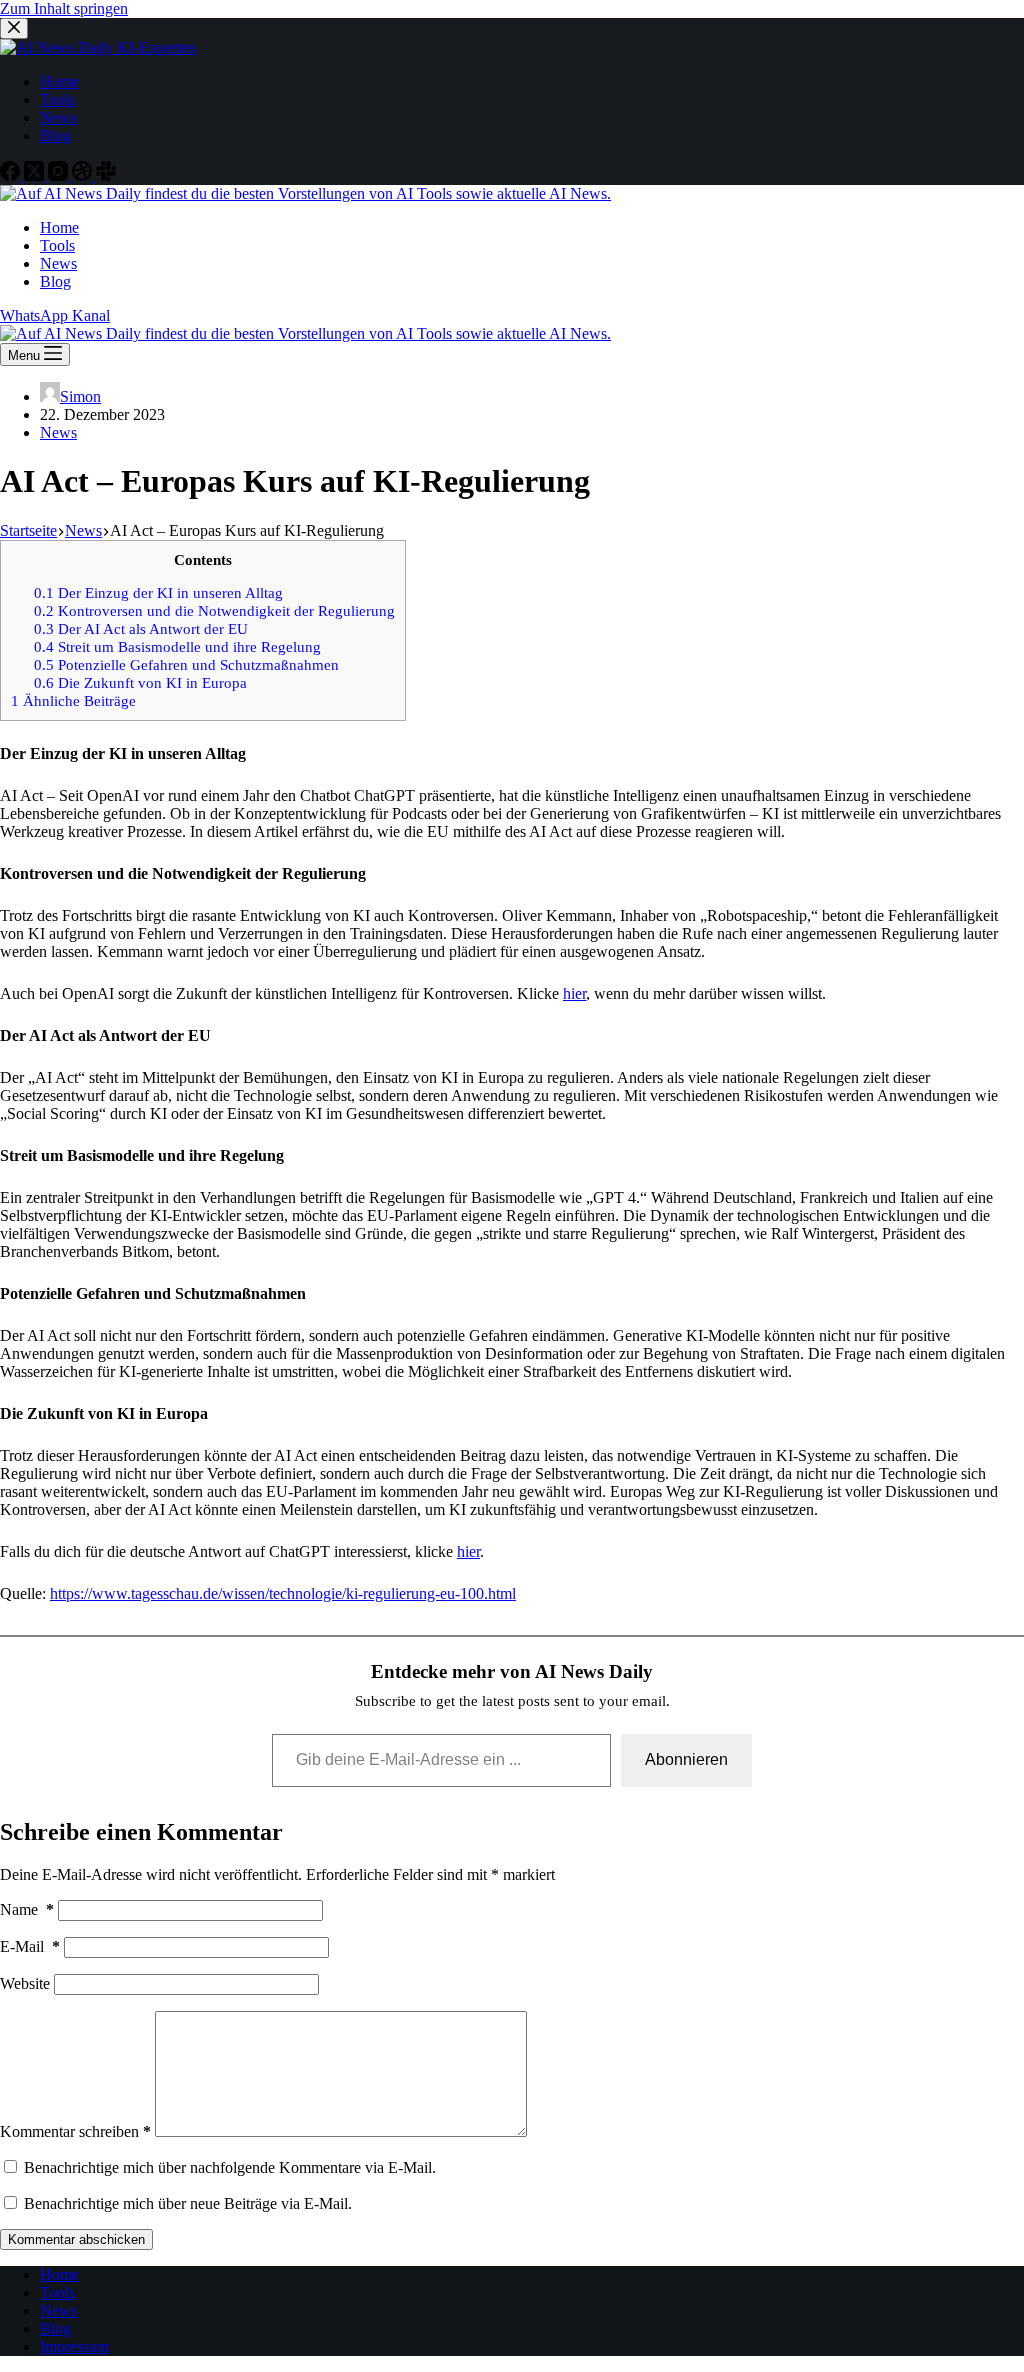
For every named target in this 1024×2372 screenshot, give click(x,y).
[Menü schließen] (14, 28)
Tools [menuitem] (57, 99)
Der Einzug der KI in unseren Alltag (158, 592)
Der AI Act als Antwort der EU (141, 628)
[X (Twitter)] (36, 175)
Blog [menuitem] (55, 135)
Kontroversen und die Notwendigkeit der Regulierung (214, 610)
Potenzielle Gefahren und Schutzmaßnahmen (186, 664)
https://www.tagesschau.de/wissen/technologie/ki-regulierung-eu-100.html (283, 1593)
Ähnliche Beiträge (73, 700)
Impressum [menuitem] (74, 2346)
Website (25, 1983)
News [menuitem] (58, 117)
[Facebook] (12, 175)
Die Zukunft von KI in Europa (140, 682)
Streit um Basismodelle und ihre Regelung (177, 646)
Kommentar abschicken (76, 2239)
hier (574, 993)
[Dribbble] (84, 175)
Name (27, 1909)
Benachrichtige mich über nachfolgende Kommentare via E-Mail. (230, 2167)
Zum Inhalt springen (64, 8)
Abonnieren (686, 1759)
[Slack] (106, 175)
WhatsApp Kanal (55, 315)
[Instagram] (60, 175)
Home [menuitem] (59, 81)
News (58, 432)
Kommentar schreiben (75, 2131)
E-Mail (30, 1946)
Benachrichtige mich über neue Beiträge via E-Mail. (188, 2203)
